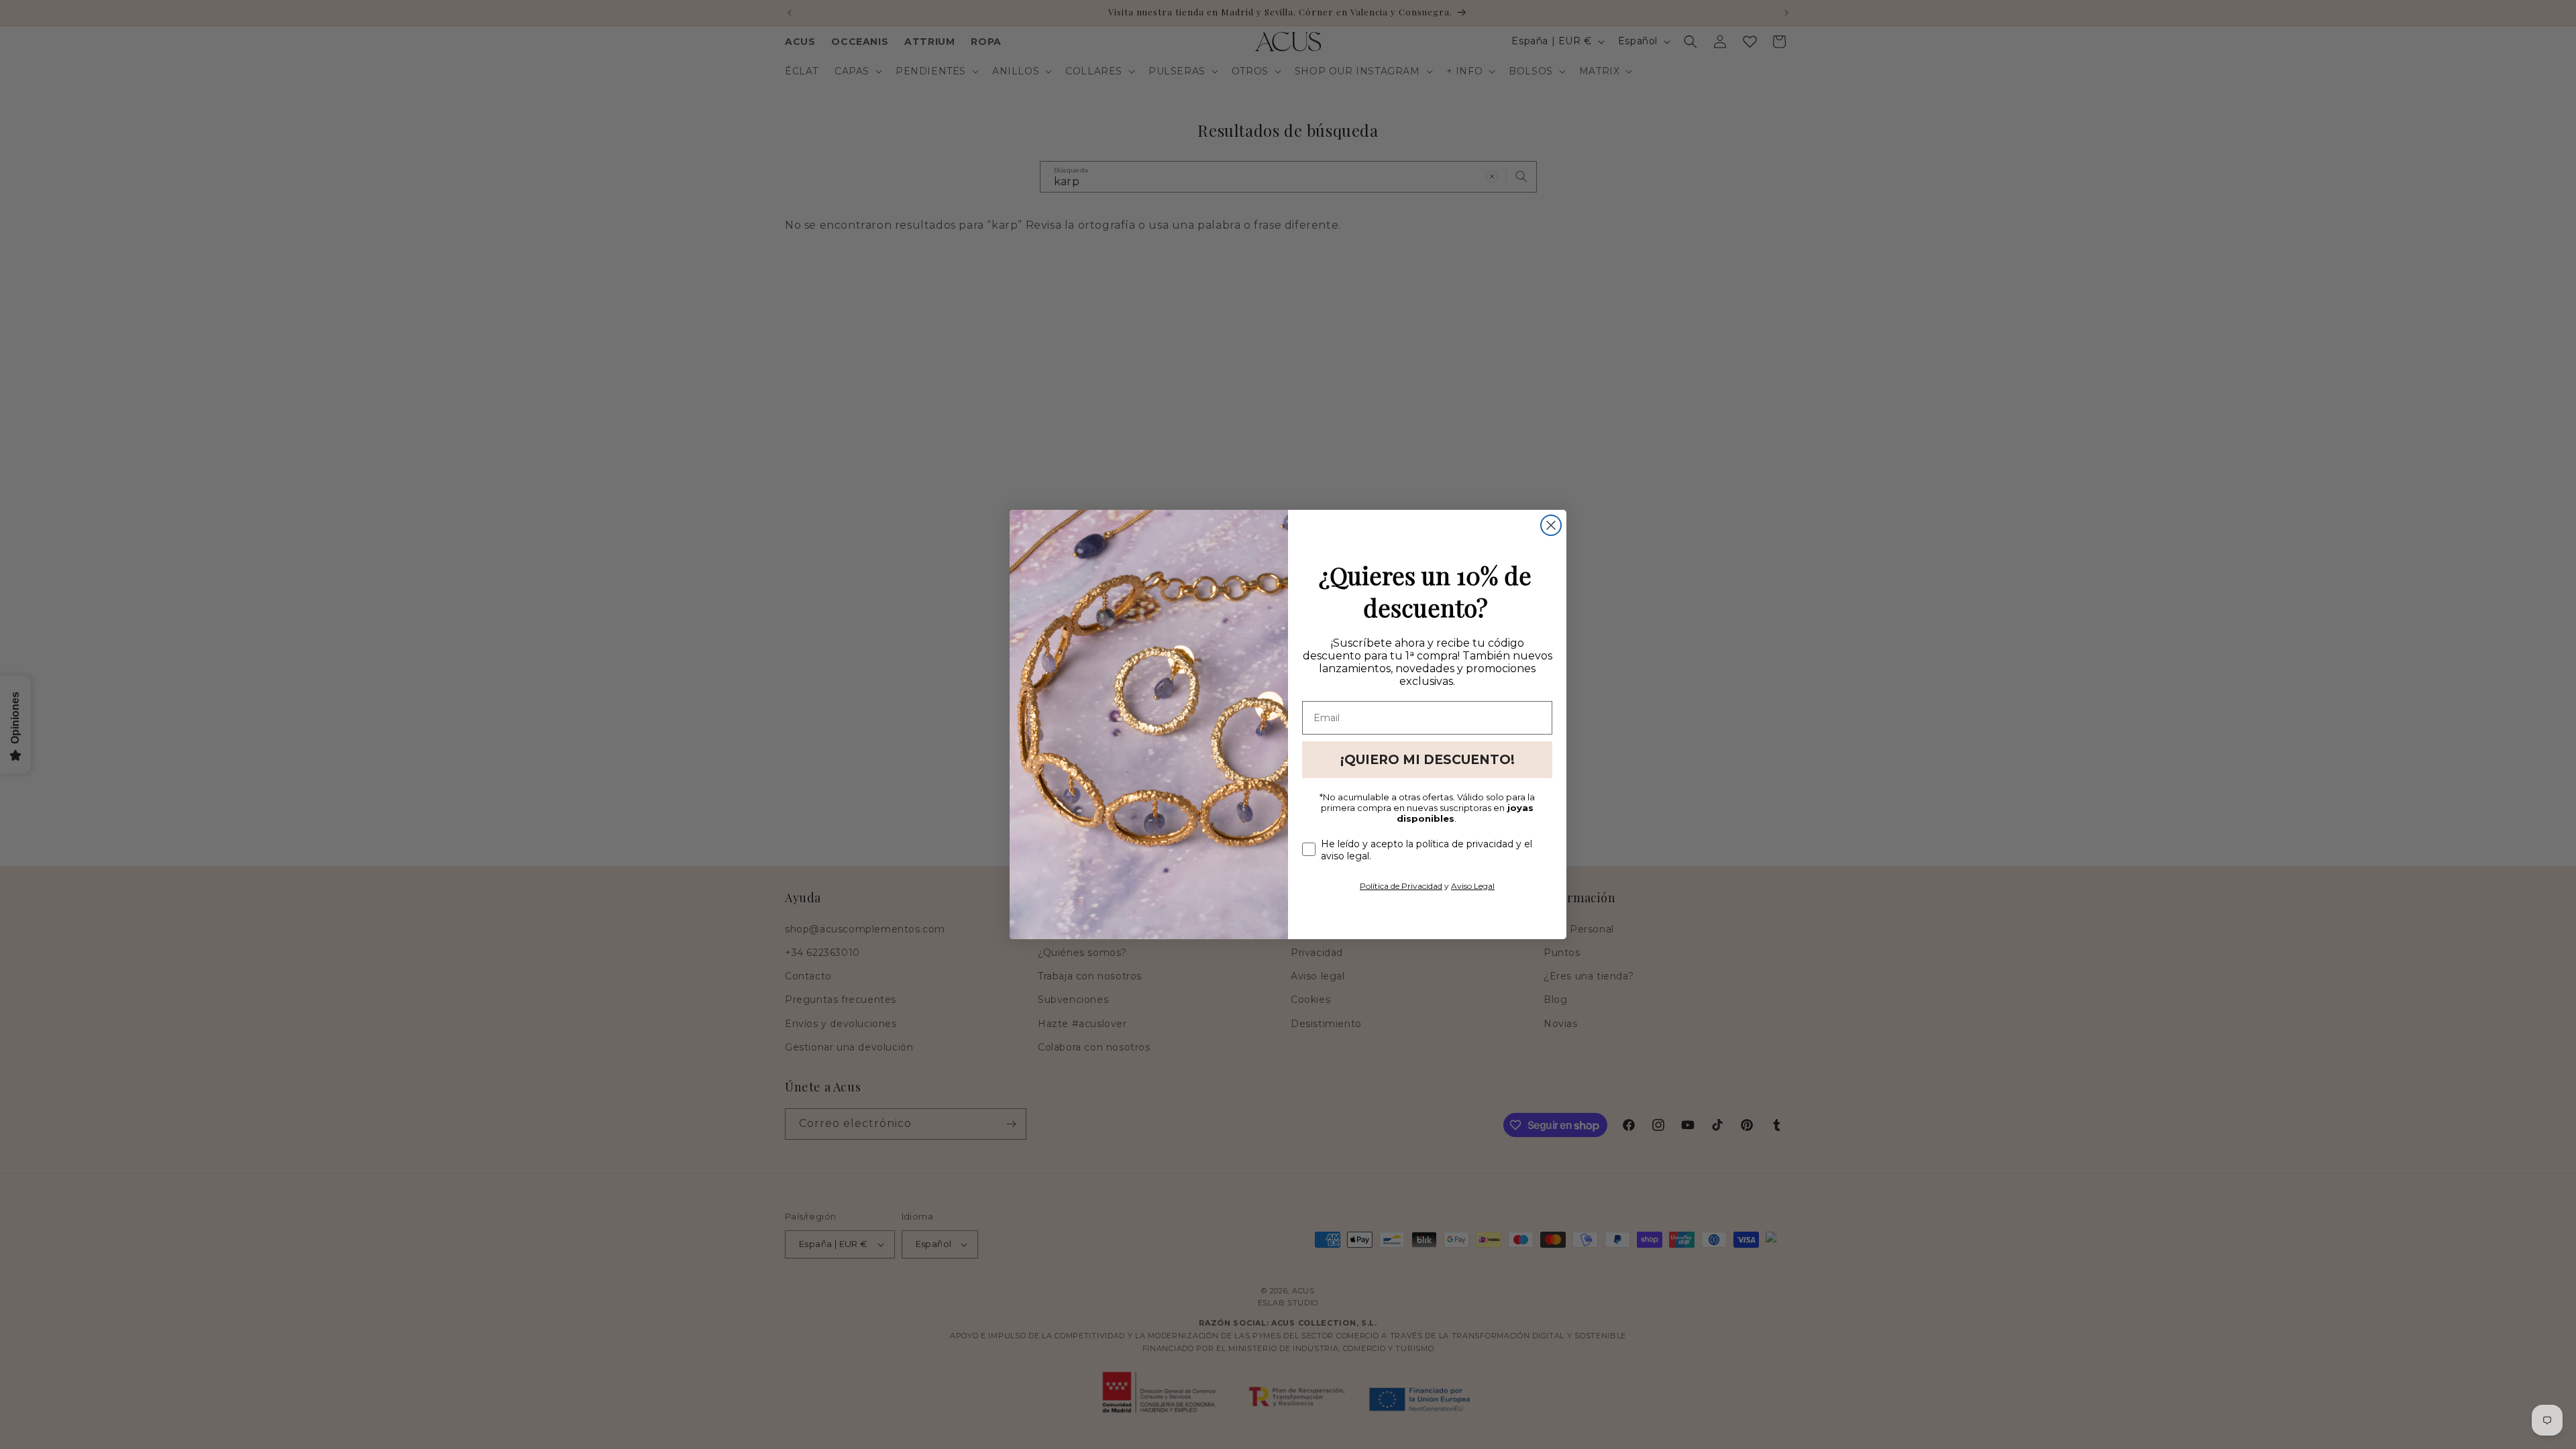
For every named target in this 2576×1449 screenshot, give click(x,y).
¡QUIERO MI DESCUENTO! (1428, 760)
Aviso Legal (1473, 886)
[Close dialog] (1551, 525)
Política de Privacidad (1401, 886)
